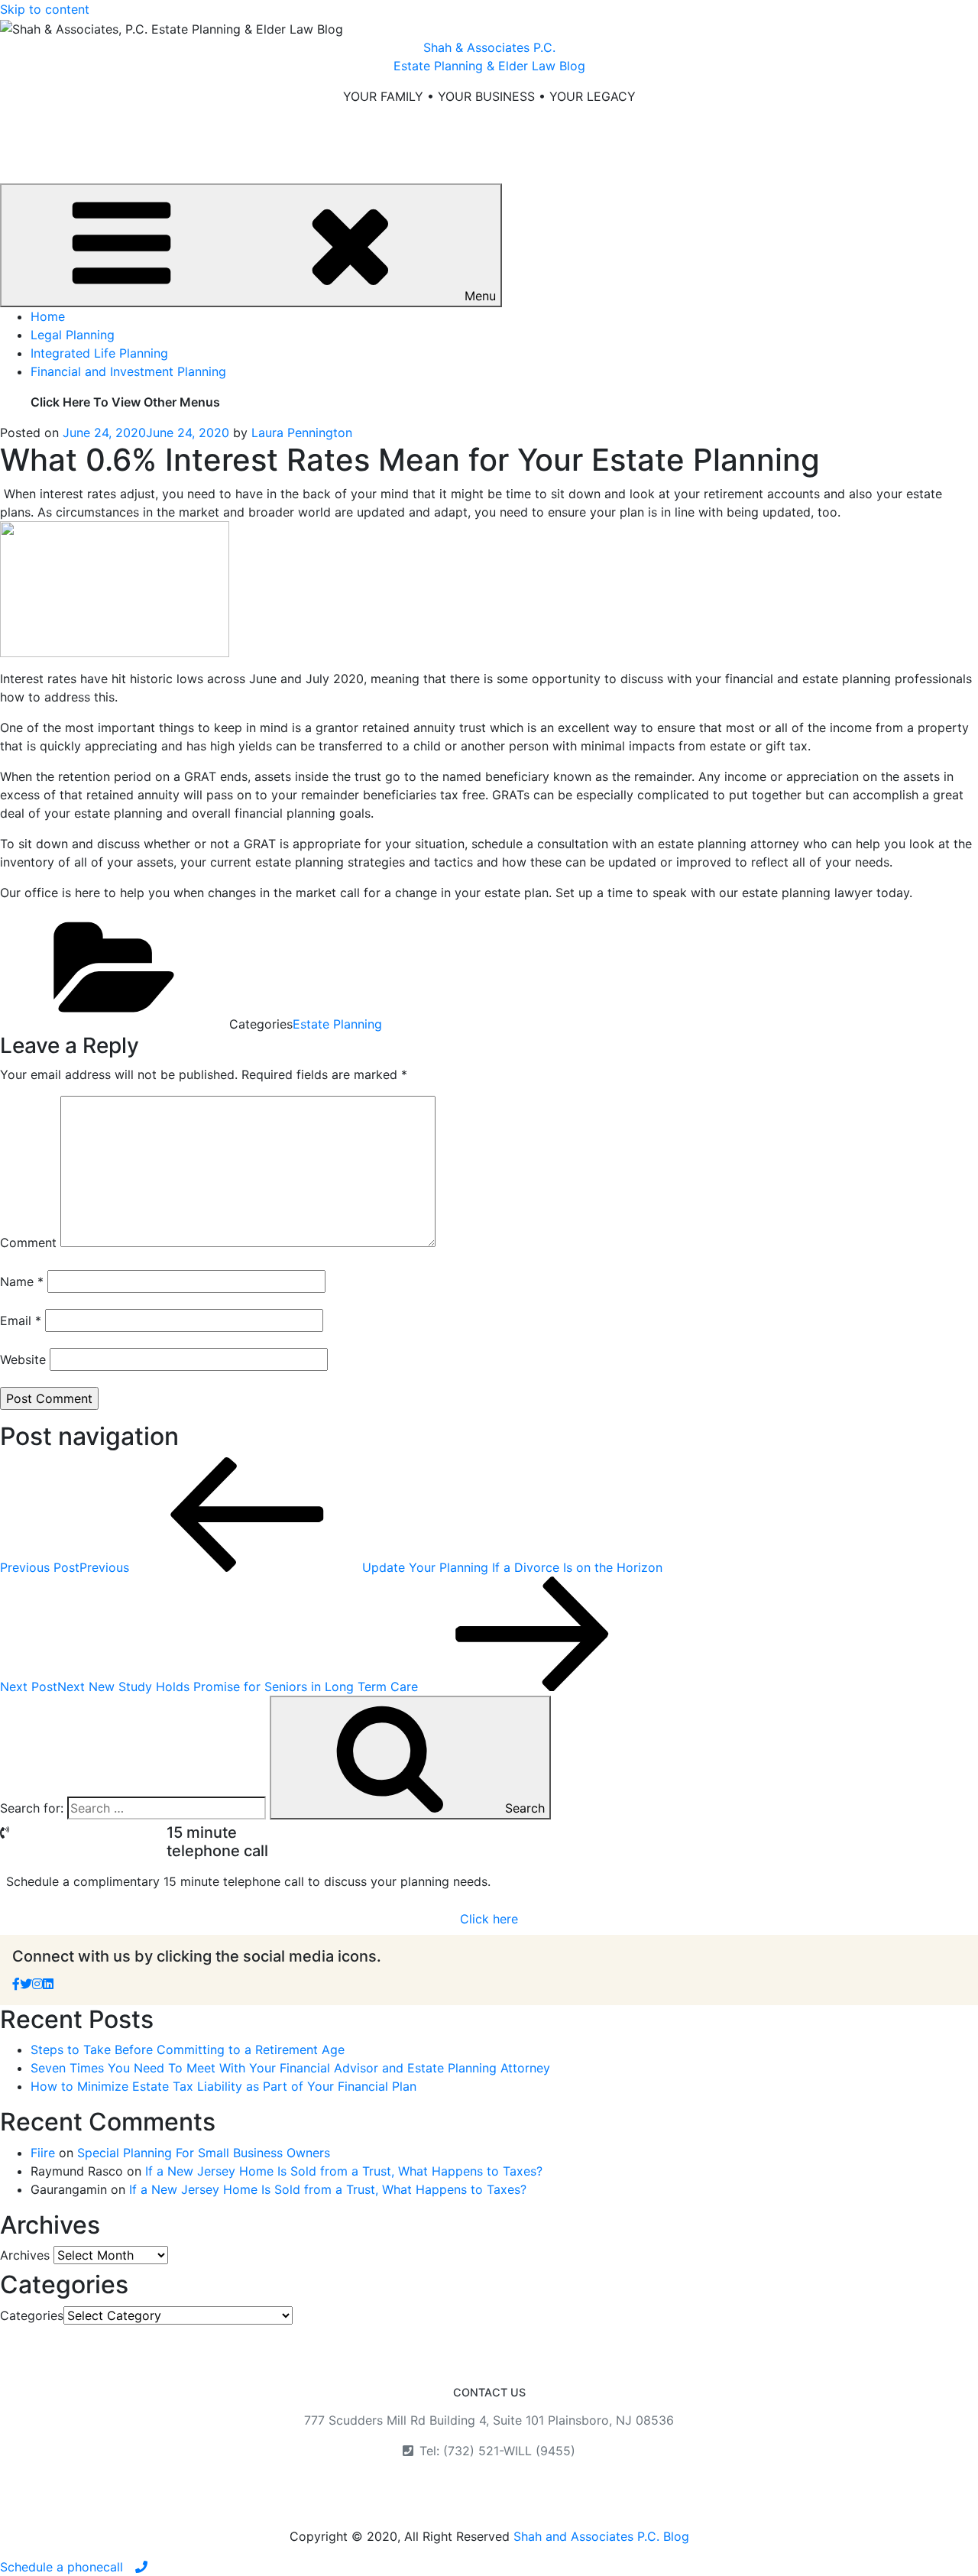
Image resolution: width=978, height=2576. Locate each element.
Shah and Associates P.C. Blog (601, 2536)
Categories (32, 2315)
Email (21, 1320)
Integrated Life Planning (99, 353)
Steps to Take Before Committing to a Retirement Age (188, 2049)
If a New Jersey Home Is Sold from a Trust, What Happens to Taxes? (344, 2171)
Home (48, 316)
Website (23, 1359)
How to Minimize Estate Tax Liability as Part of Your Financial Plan (223, 2086)
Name (22, 1282)
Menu (480, 296)
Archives (25, 2255)
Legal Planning (73, 335)
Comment (28, 1243)
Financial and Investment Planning (128, 371)
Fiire (43, 2153)
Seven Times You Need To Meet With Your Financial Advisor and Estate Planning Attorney (290, 2068)
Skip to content (45, 9)
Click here (489, 1919)
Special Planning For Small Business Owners (204, 2153)
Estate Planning (337, 1024)
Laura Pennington (302, 433)
